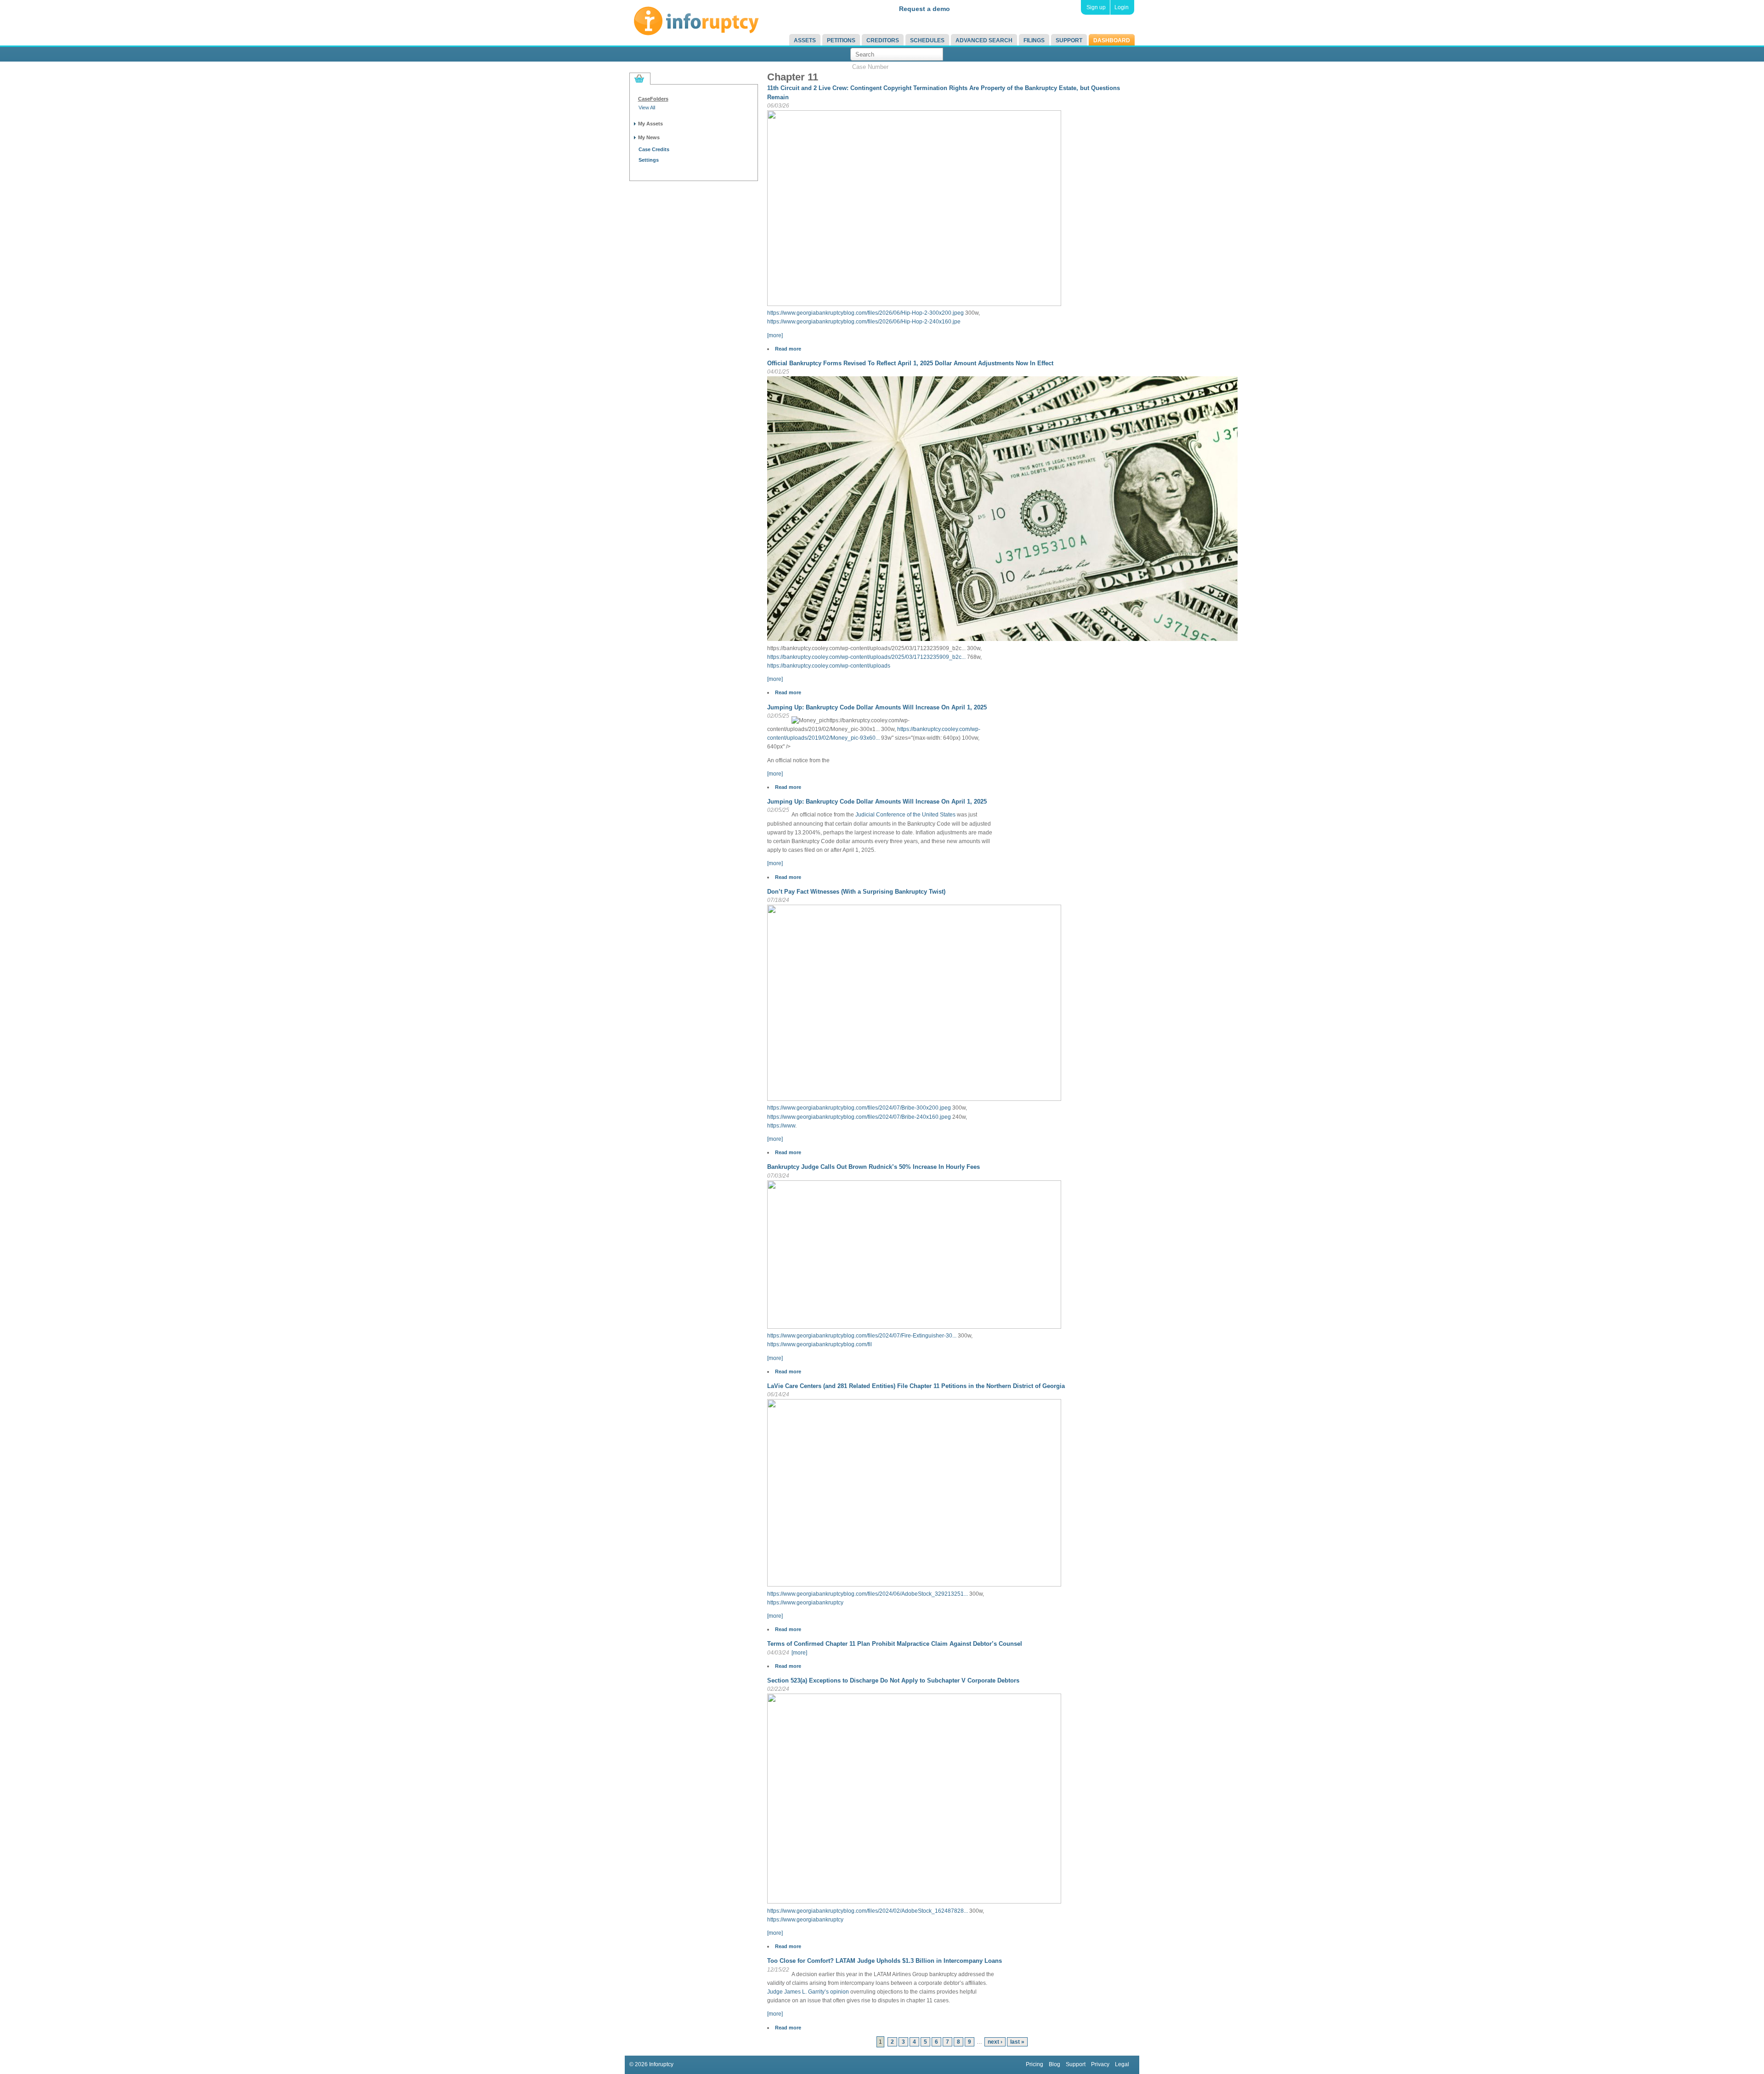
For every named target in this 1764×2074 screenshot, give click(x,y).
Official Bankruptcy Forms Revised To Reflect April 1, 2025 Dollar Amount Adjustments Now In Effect (910, 363)
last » (1017, 2042)
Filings (1034, 40)
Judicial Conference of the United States (905, 815)
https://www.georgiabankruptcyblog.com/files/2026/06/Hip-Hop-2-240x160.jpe (864, 322)
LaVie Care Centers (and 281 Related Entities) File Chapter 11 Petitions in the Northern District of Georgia (916, 1386)
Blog (1054, 2064)
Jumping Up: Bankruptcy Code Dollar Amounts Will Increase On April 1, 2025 (877, 707)
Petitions (841, 40)
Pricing (1035, 2064)
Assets (805, 40)
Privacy (1100, 2064)
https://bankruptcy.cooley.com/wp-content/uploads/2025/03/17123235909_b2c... (866, 657)
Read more (788, 349)
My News (649, 137)
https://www (781, 1126)
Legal (1122, 2064)
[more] (775, 335)
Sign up (1096, 7)
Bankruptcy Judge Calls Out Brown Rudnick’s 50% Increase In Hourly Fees (874, 1167)
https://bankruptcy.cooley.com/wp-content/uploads (829, 666)
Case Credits (654, 149)
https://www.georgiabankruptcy (805, 1603)
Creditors (883, 40)
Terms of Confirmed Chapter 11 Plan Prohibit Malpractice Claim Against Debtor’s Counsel (895, 1644)
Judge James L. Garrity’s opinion (808, 1992)
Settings (649, 160)
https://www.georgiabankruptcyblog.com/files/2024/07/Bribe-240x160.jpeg (859, 1117)
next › (995, 2042)
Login (1122, 7)
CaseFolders (653, 99)
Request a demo (924, 9)
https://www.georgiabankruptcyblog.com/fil (820, 1344)
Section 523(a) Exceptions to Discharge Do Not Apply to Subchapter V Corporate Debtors (893, 1680)
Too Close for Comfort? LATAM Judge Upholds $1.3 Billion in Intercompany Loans (885, 1961)
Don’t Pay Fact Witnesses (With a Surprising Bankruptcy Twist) (856, 892)
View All (647, 108)
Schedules (927, 40)
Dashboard (1112, 40)
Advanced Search (984, 40)
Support (1069, 40)
